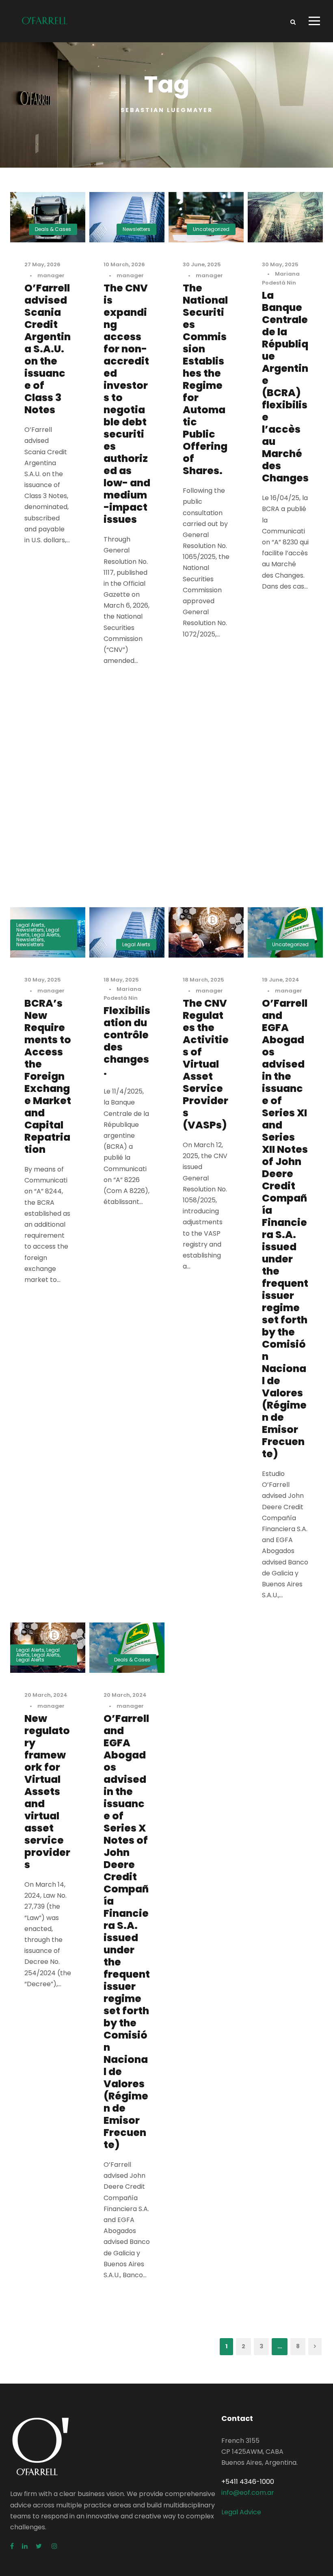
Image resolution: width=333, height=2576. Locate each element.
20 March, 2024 (46, 1695)
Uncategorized (211, 229)
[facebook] (12, 2546)
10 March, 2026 (124, 264)
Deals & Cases (53, 229)
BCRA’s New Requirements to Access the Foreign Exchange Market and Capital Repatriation (48, 1076)
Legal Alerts (30, 925)
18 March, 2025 (203, 980)
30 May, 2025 (280, 264)
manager (51, 275)
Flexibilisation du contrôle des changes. (127, 1041)
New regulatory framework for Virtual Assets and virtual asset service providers (47, 1792)
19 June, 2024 (281, 980)
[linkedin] (25, 2546)
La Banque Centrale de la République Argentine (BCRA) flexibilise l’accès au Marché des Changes (285, 387)
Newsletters (136, 229)
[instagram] (54, 2546)
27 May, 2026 (42, 264)
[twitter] (40, 2546)
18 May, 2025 (121, 980)
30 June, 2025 (202, 264)
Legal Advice (241, 2512)
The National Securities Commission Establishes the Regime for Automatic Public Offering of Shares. (205, 379)
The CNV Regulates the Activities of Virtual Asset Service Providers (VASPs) (206, 1064)
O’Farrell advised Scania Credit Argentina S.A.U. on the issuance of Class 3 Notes (48, 349)
